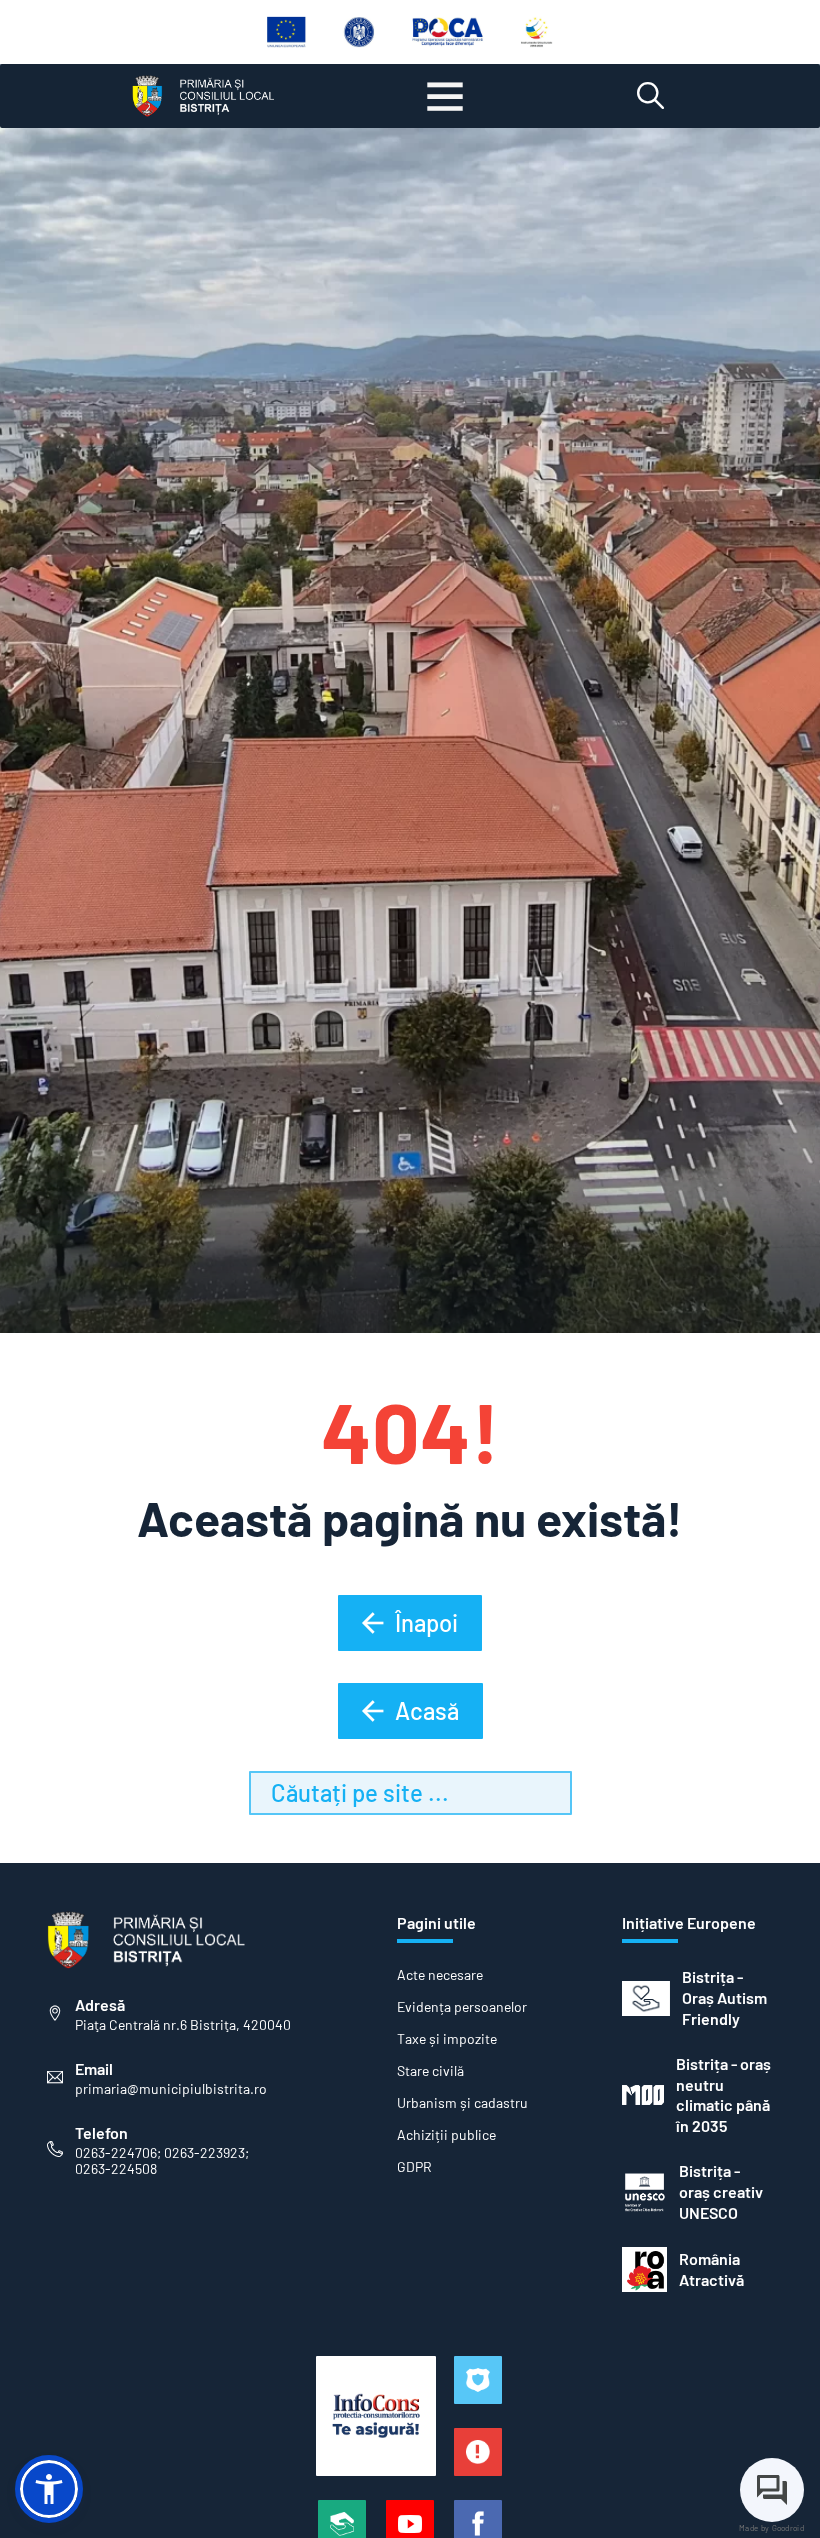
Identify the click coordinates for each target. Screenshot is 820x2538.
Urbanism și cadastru (462, 2103)
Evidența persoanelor (462, 2007)
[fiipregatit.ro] (478, 2452)
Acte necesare (440, 1975)
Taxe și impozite (447, 2039)
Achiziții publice (446, 2135)
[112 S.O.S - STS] (478, 2380)
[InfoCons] (376, 2416)
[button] (49, 2489)
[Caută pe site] (650, 96)
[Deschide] (445, 96)
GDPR (414, 2167)
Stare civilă (430, 2071)
